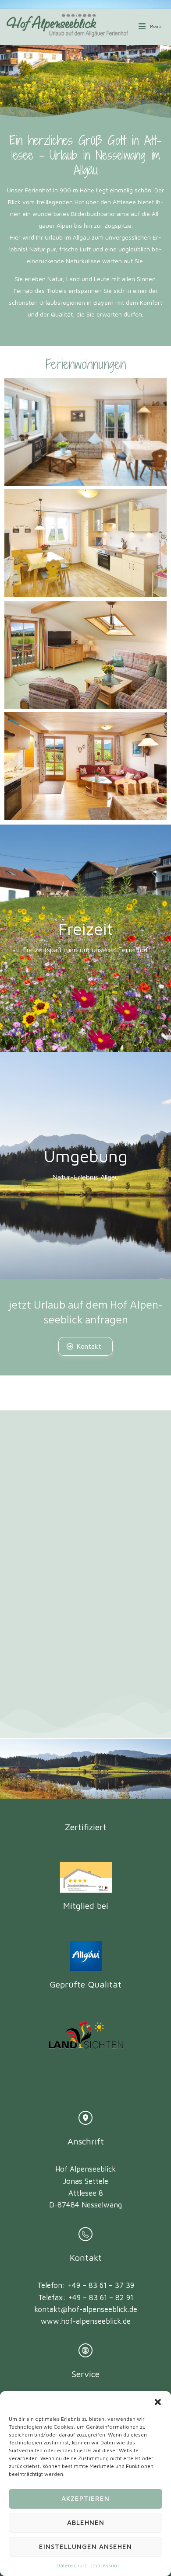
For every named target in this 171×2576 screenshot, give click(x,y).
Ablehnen (86, 2522)
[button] (158, 2402)
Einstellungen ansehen (85, 2546)
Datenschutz (72, 2565)
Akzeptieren (85, 2498)
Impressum (105, 2565)
